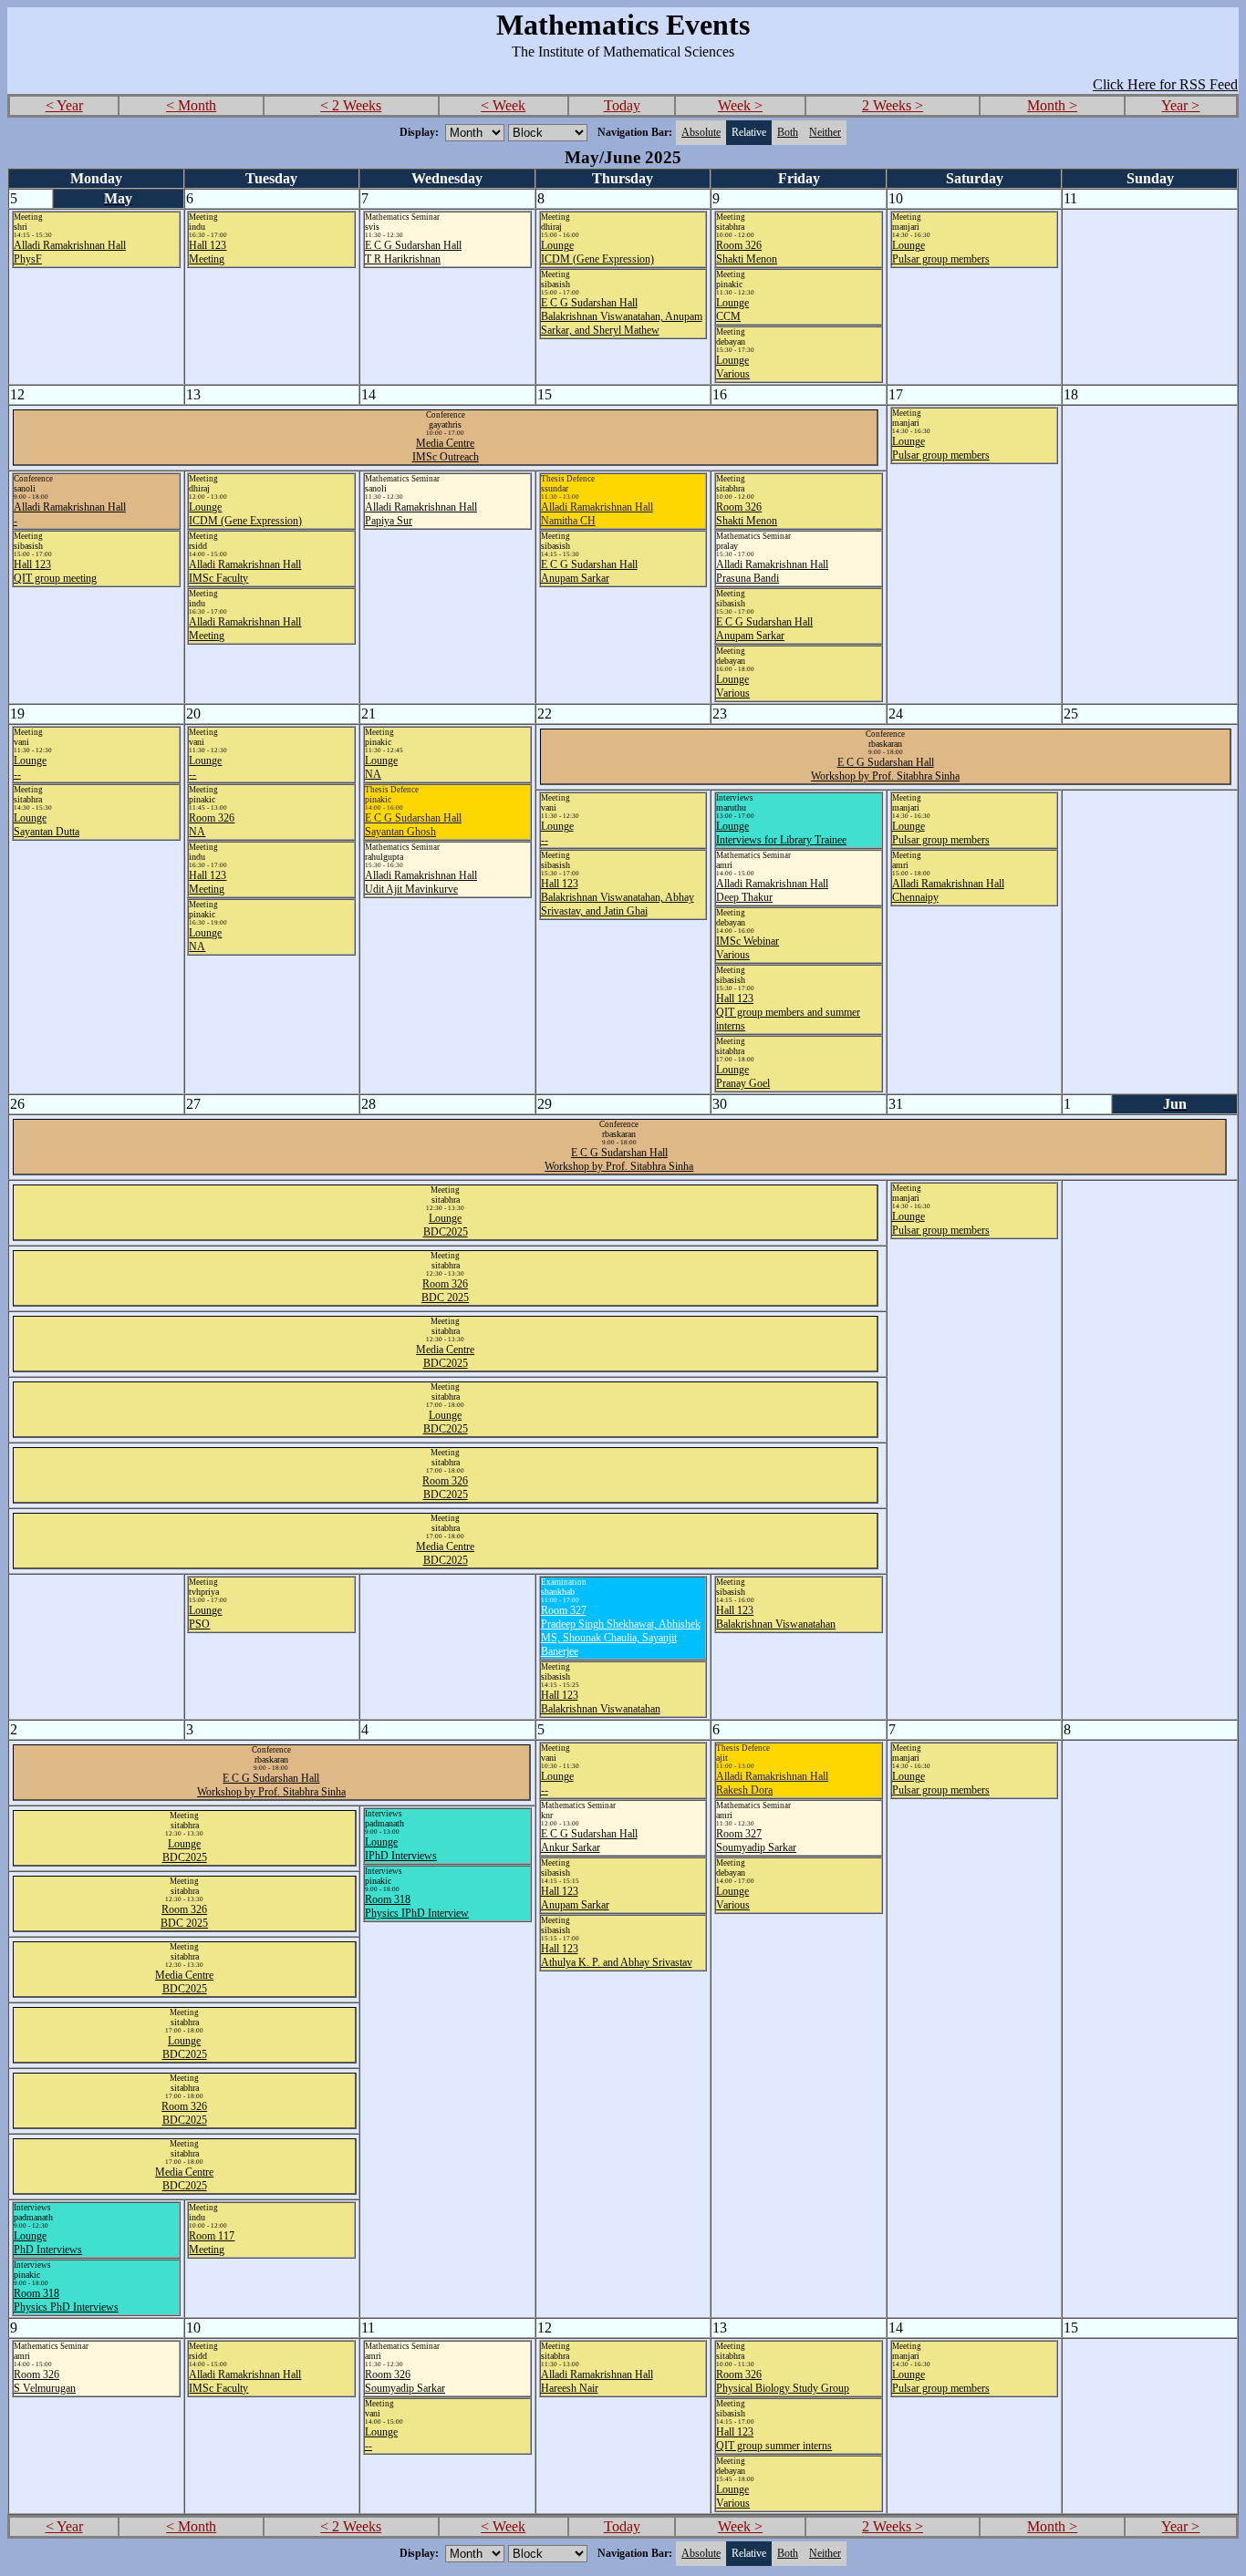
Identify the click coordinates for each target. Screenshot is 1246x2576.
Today (622, 105)
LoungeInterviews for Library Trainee (781, 833)
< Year (64, 105)
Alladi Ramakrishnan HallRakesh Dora (772, 1783)
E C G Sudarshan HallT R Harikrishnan (413, 252)
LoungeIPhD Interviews (401, 1849)
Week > (740, 105)
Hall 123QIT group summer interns (774, 2439)
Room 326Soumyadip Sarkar (405, 2381)
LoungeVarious (733, 367)
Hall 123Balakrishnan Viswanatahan (601, 1702)
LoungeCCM (732, 310)
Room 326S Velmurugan (45, 2381)
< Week (503, 105)
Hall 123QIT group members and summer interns (788, 1012)
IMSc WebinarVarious (748, 948)
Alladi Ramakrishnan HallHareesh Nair (597, 2381)
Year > (1180, 105)
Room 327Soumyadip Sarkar (756, 1841)
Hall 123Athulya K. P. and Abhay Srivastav (617, 1955)
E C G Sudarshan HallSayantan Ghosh (413, 825)
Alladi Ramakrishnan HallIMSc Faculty (245, 571)
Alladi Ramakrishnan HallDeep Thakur (772, 890)
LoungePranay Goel (743, 1076)
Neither (825, 132)
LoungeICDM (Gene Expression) (597, 252)
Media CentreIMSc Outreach (446, 450)
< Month (191, 105)
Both (788, 132)
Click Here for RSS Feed (1165, 84)
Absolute (701, 132)
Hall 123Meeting (208, 252)
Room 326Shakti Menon (747, 252)
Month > (1052, 105)
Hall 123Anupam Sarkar (575, 1898)
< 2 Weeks (351, 105)
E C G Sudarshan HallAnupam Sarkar (589, 571)
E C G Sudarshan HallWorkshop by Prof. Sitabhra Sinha (885, 769)
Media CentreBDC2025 (445, 1356)
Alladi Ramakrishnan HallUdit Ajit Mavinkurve (421, 882)
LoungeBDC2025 (446, 1225)
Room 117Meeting (212, 2243)
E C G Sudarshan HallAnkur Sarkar (589, 1841)
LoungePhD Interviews (48, 2243)
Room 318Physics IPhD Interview (417, 1906)
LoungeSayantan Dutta (47, 825)
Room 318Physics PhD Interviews (66, 2300)
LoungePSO (205, 1617)
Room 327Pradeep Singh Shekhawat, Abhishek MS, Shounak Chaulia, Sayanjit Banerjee (621, 1631)
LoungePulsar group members (941, 252)
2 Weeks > (893, 105)
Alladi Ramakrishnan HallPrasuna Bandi (772, 571)
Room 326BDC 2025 (445, 1291)
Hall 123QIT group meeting (55, 571)
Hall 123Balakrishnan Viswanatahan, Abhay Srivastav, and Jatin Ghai (618, 897)
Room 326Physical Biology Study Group (783, 2381)
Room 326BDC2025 (445, 1488)
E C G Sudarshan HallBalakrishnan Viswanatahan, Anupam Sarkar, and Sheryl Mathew (622, 316)
